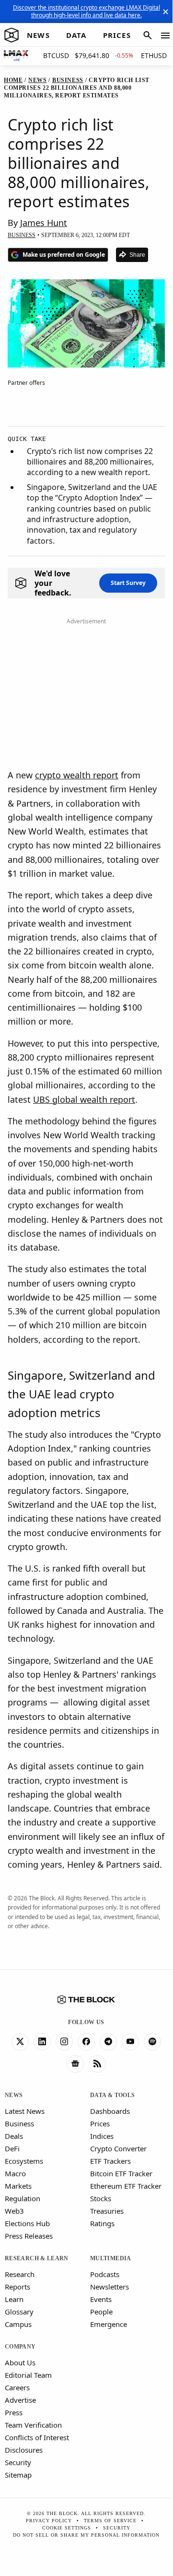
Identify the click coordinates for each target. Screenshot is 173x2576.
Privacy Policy (49, 2521)
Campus (18, 2324)
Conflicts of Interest (37, 2437)
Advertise (20, 2400)
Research (20, 2274)
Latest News (25, 2111)
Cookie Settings (67, 2528)
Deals (14, 2136)
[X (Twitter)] (20, 2042)
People (101, 2312)
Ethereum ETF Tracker (126, 2186)
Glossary (19, 2312)
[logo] (12, 36)
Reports (17, 2287)
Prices (100, 2123)
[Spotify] (152, 2042)
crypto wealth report (77, 775)
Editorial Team (28, 2375)
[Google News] (75, 2064)
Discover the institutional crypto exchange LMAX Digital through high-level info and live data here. (86, 11)
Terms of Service (110, 2521)
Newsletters (110, 2287)
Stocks (101, 2198)
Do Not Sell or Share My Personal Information (86, 2535)
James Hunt (44, 223)
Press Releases (29, 2236)
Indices (102, 2136)
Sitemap (18, 2475)
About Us (20, 2362)
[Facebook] (86, 2042)
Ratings (102, 2223)
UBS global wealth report (84, 1099)
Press (14, 2412)
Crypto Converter (118, 2148)
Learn (14, 2299)
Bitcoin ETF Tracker (121, 2173)
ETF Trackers (110, 2161)
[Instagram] (64, 2042)
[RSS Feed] (97, 2064)
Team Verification (33, 2425)
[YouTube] (130, 2042)
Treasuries (107, 2211)
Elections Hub (27, 2223)
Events (101, 2299)
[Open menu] (165, 36)
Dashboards (110, 2111)
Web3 (14, 2211)
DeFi (12, 2148)
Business (19, 2123)
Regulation (23, 2198)
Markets (18, 2186)
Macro (15, 2173)
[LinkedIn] (42, 2042)
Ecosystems (24, 2161)
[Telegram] (108, 2042)
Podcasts (105, 2274)
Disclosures (24, 2450)
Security (18, 2462)
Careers (17, 2387)
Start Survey (128, 583)
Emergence (109, 2324)
